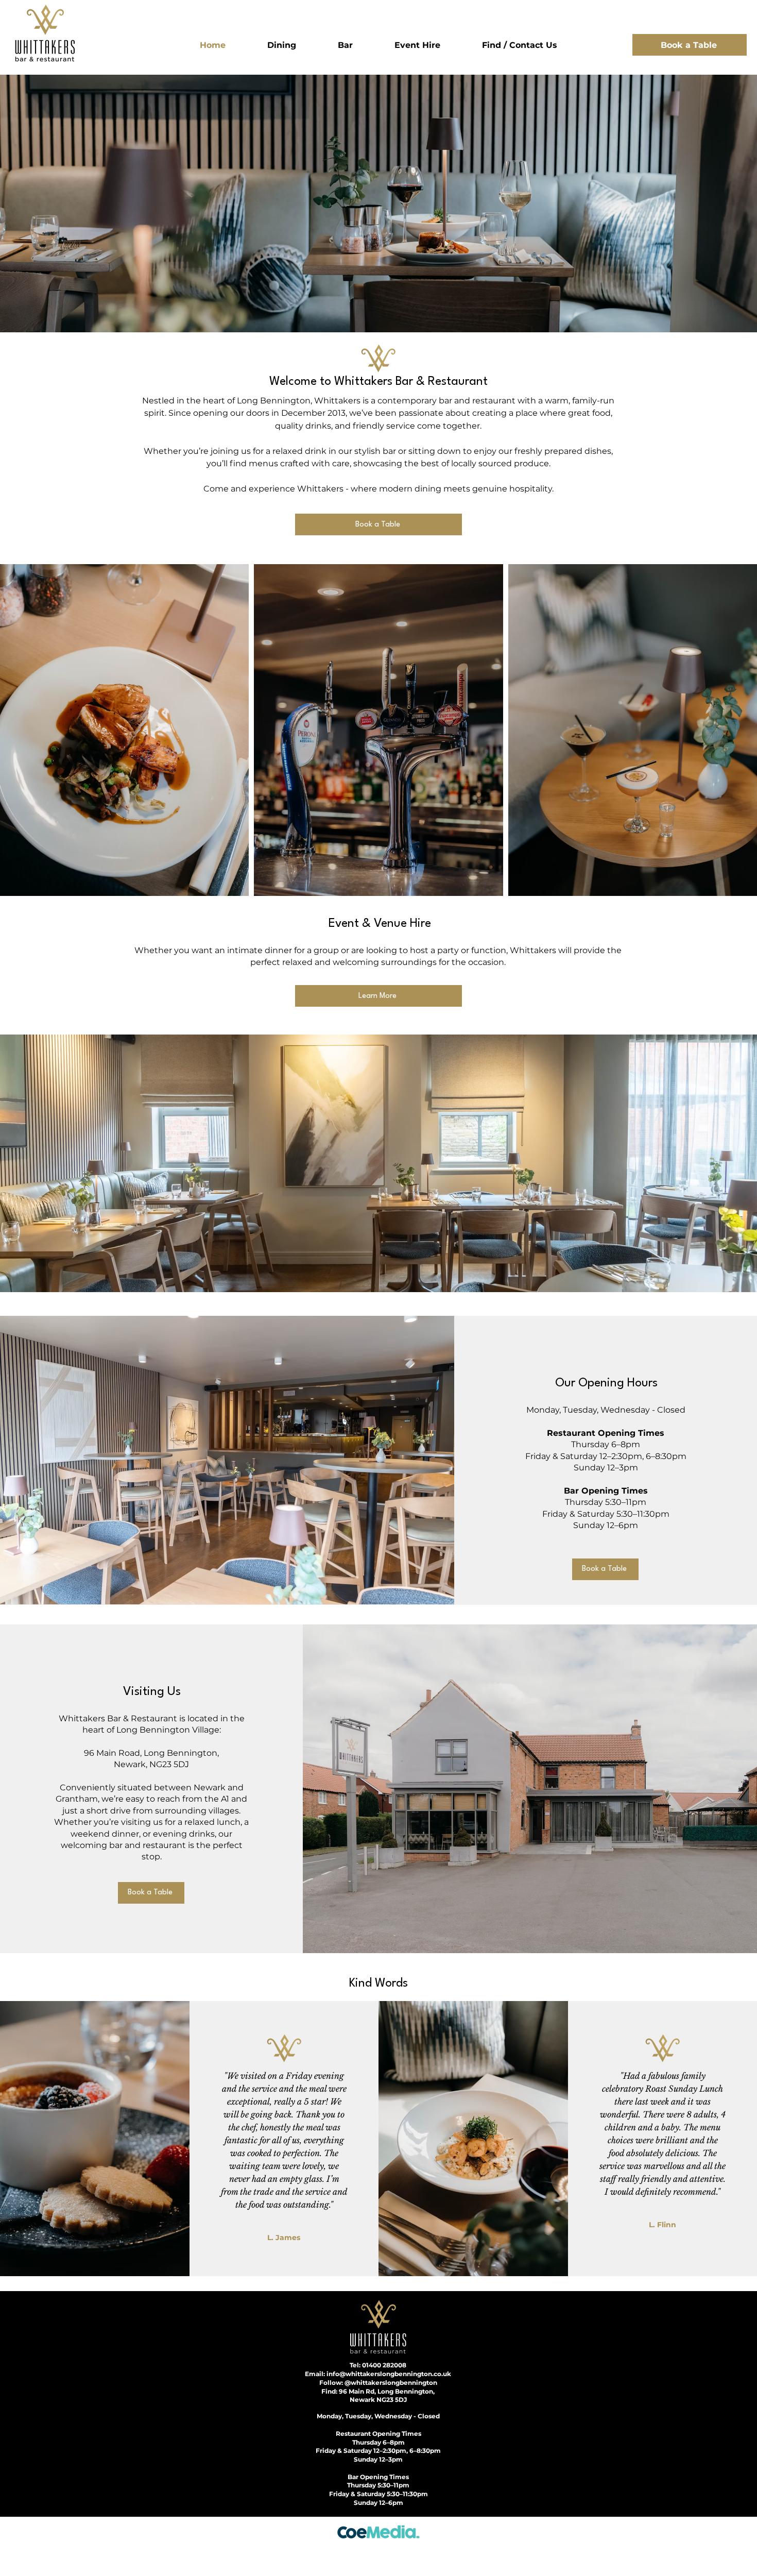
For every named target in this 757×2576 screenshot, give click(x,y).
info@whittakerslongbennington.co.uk (389, 2374)
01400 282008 (384, 2365)
